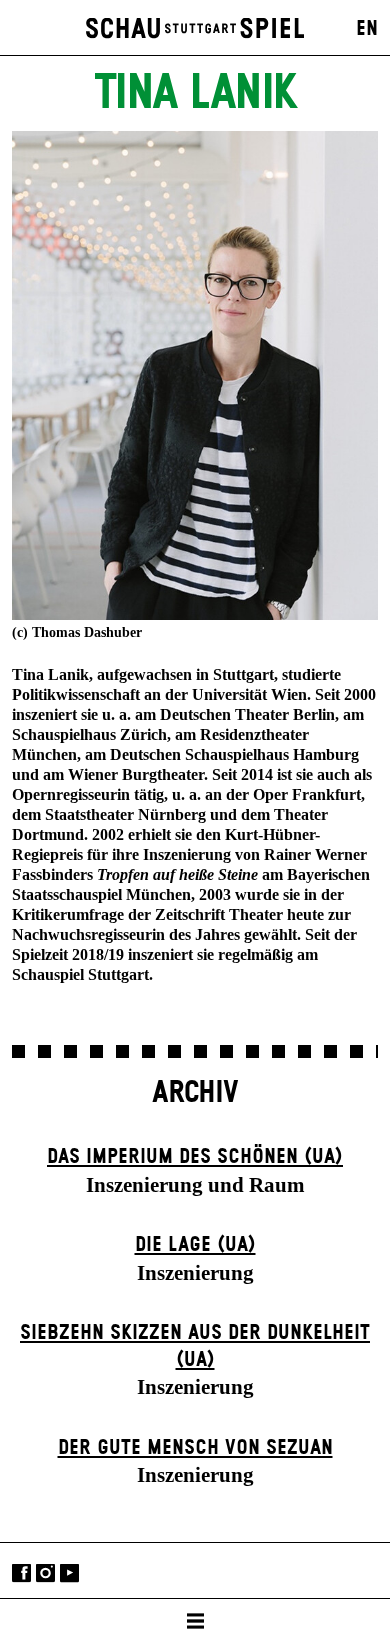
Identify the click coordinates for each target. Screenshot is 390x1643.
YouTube (69, 1572)
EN (367, 29)
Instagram (45, 1572)
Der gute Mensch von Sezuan (195, 1448)
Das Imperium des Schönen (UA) (195, 1157)
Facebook (21, 1572)
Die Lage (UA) (195, 1245)
